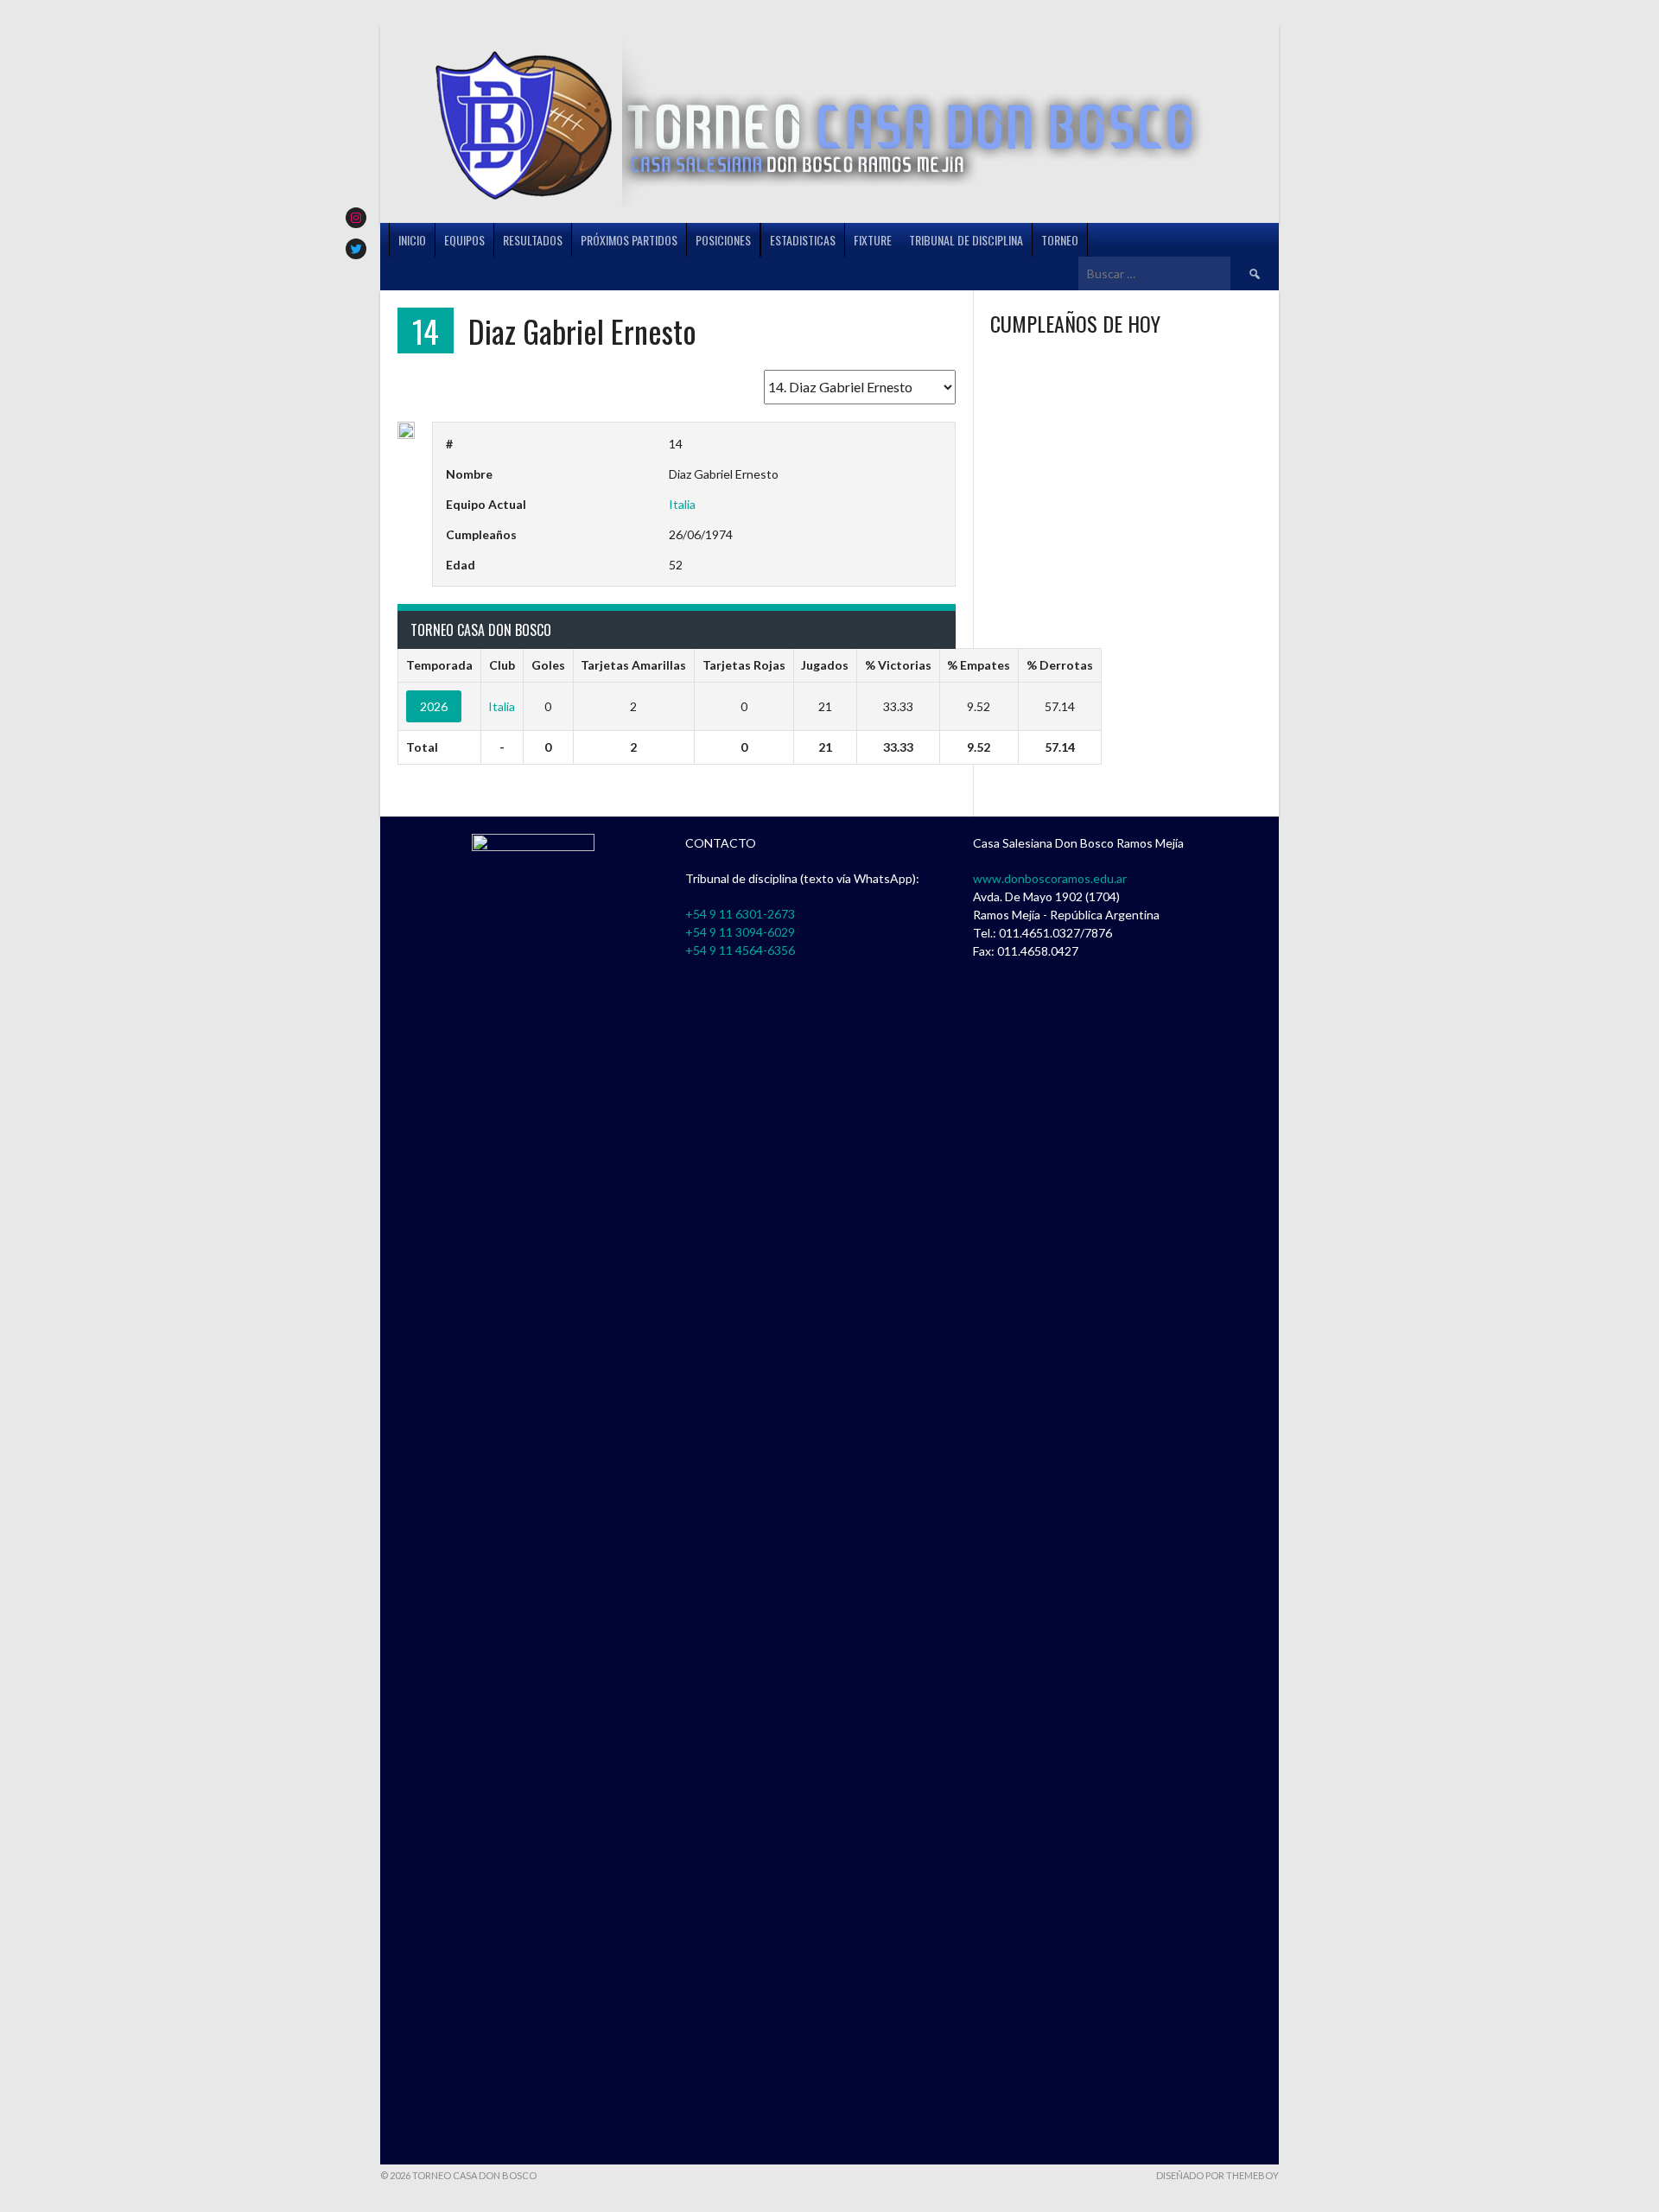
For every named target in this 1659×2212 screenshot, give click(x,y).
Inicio (412, 240)
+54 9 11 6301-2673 (740, 914)
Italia (682, 504)
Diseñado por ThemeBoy (1217, 2175)
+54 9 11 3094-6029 (740, 932)
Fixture (873, 240)
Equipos (464, 240)
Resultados (533, 240)
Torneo (1060, 240)
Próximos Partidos (629, 240)
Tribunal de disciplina (966, 240)
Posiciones (723, 240)
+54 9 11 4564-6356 (740, 950)
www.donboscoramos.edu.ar (1050, 878)
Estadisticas (803, 240)
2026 (434, 706)
